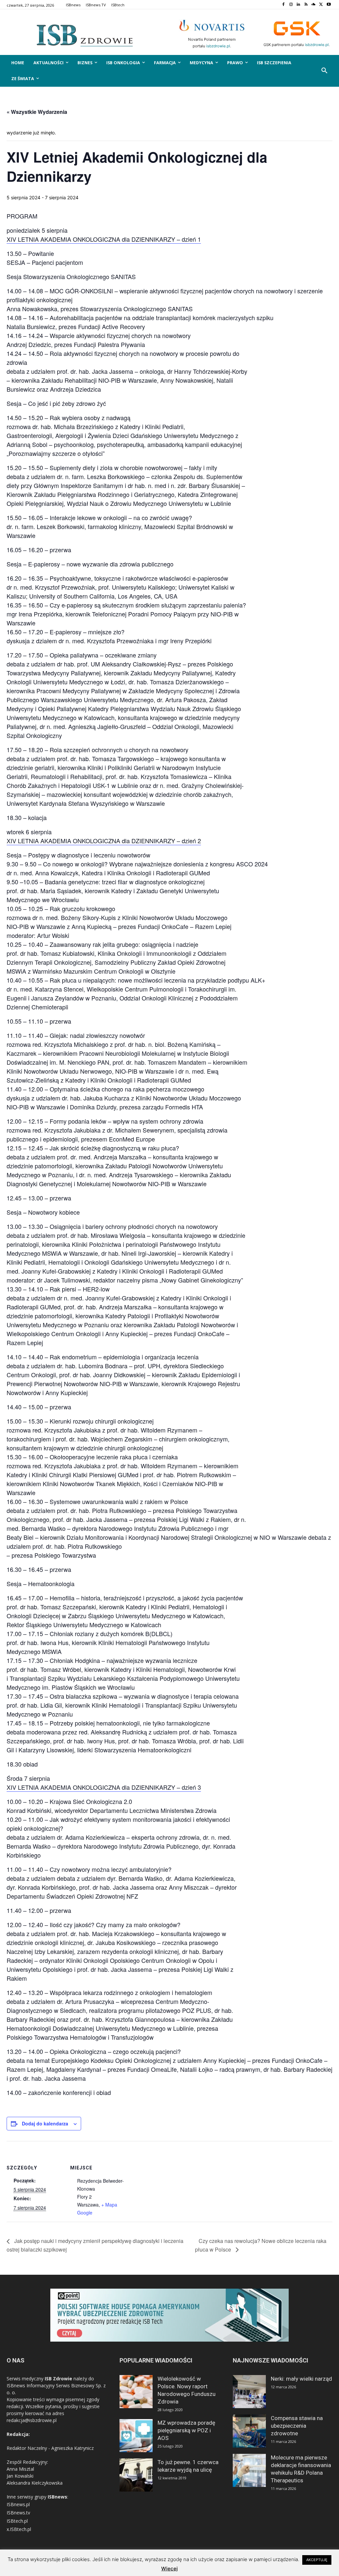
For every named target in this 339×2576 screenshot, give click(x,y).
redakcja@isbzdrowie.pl (32, 2420)
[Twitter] (321, 5)
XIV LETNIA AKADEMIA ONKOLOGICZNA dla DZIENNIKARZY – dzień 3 (104, 1787)
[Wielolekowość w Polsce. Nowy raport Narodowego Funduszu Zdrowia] (136, 2392)
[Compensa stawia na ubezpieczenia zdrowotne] (249, 2431)
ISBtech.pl (17, 2521)
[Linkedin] (298, 5)
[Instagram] (291, 5)
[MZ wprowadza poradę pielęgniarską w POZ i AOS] (136, 2436)
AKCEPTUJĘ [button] (317, 2560)
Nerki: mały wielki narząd (301, 2379)
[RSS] (306, 5)
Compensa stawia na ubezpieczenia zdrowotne (297, 2426)
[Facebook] (283, 5)
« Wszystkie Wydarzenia (37, 112)
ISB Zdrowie (58, 2379)
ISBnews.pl (18, 2504)
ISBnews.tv (18, 2513)
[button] (324, 71)
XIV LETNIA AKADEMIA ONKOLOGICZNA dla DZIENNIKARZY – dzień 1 (104, 239)
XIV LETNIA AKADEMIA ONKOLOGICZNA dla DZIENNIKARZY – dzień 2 (104, 841)
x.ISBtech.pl (19, 2529)
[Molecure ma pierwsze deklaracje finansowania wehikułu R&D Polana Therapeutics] (249, 2470)
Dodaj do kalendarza (45, 2123)
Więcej (169, 2569)
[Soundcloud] (314, 5)
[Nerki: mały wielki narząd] (249, 2392)
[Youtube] (329, 5)
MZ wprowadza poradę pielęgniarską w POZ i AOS (186, 2430)
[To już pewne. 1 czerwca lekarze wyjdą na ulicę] (136, 2475)
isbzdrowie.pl (218, 46)
